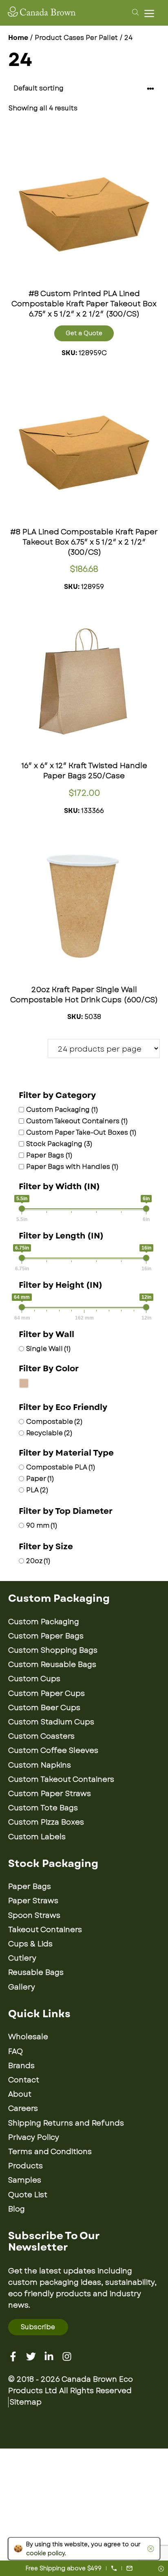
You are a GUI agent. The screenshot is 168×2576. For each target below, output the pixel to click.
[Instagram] (67, 2356)
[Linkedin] (49, 2356)
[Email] (129, 2568)
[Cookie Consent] (149, 2549)
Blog (17, 2209)
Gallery (22, 1987)
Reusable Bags (36, 1972)
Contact (24, 2080)
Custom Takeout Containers (61, 1779)
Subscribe (38, 2327)
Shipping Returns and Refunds (66, 2123)
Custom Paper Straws (50, 1794)
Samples (25, 2180)
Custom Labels (37, 1837)
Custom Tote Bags (43, 1808)
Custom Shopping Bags (53, 1650)
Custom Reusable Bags (52, 1665)
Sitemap (26, 2402)
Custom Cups (34, 1679)
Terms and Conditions (50, 2152)
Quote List (28, 2195)
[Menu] (151, 13)
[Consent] (161, 2569)
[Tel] (114, 2568)
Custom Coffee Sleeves (53, 1750)
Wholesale (28, 2037)
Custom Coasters (41, 1736)
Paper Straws (33, 1901)
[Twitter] (31, 2356)
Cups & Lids (30, 1944)
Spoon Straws (34, 1915)
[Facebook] (13, 2356)
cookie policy (45, 2553)
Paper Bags (30, 1886)
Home (18, 38)
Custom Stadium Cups (51, 1722)
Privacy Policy (34, 2137)
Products (25, 2166)
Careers (23, 2108)
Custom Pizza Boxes (46, 1822)
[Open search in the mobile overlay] (134, 12)
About (20, 2094)
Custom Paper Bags (46, 1636)
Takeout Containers (45, 1930)
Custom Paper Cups (46, 1693)
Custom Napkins (40, 1765)
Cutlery (22, 1958)
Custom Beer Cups (44, 1708)
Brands (21, 2066)
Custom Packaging (44, 1622)
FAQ (15, 2051)
